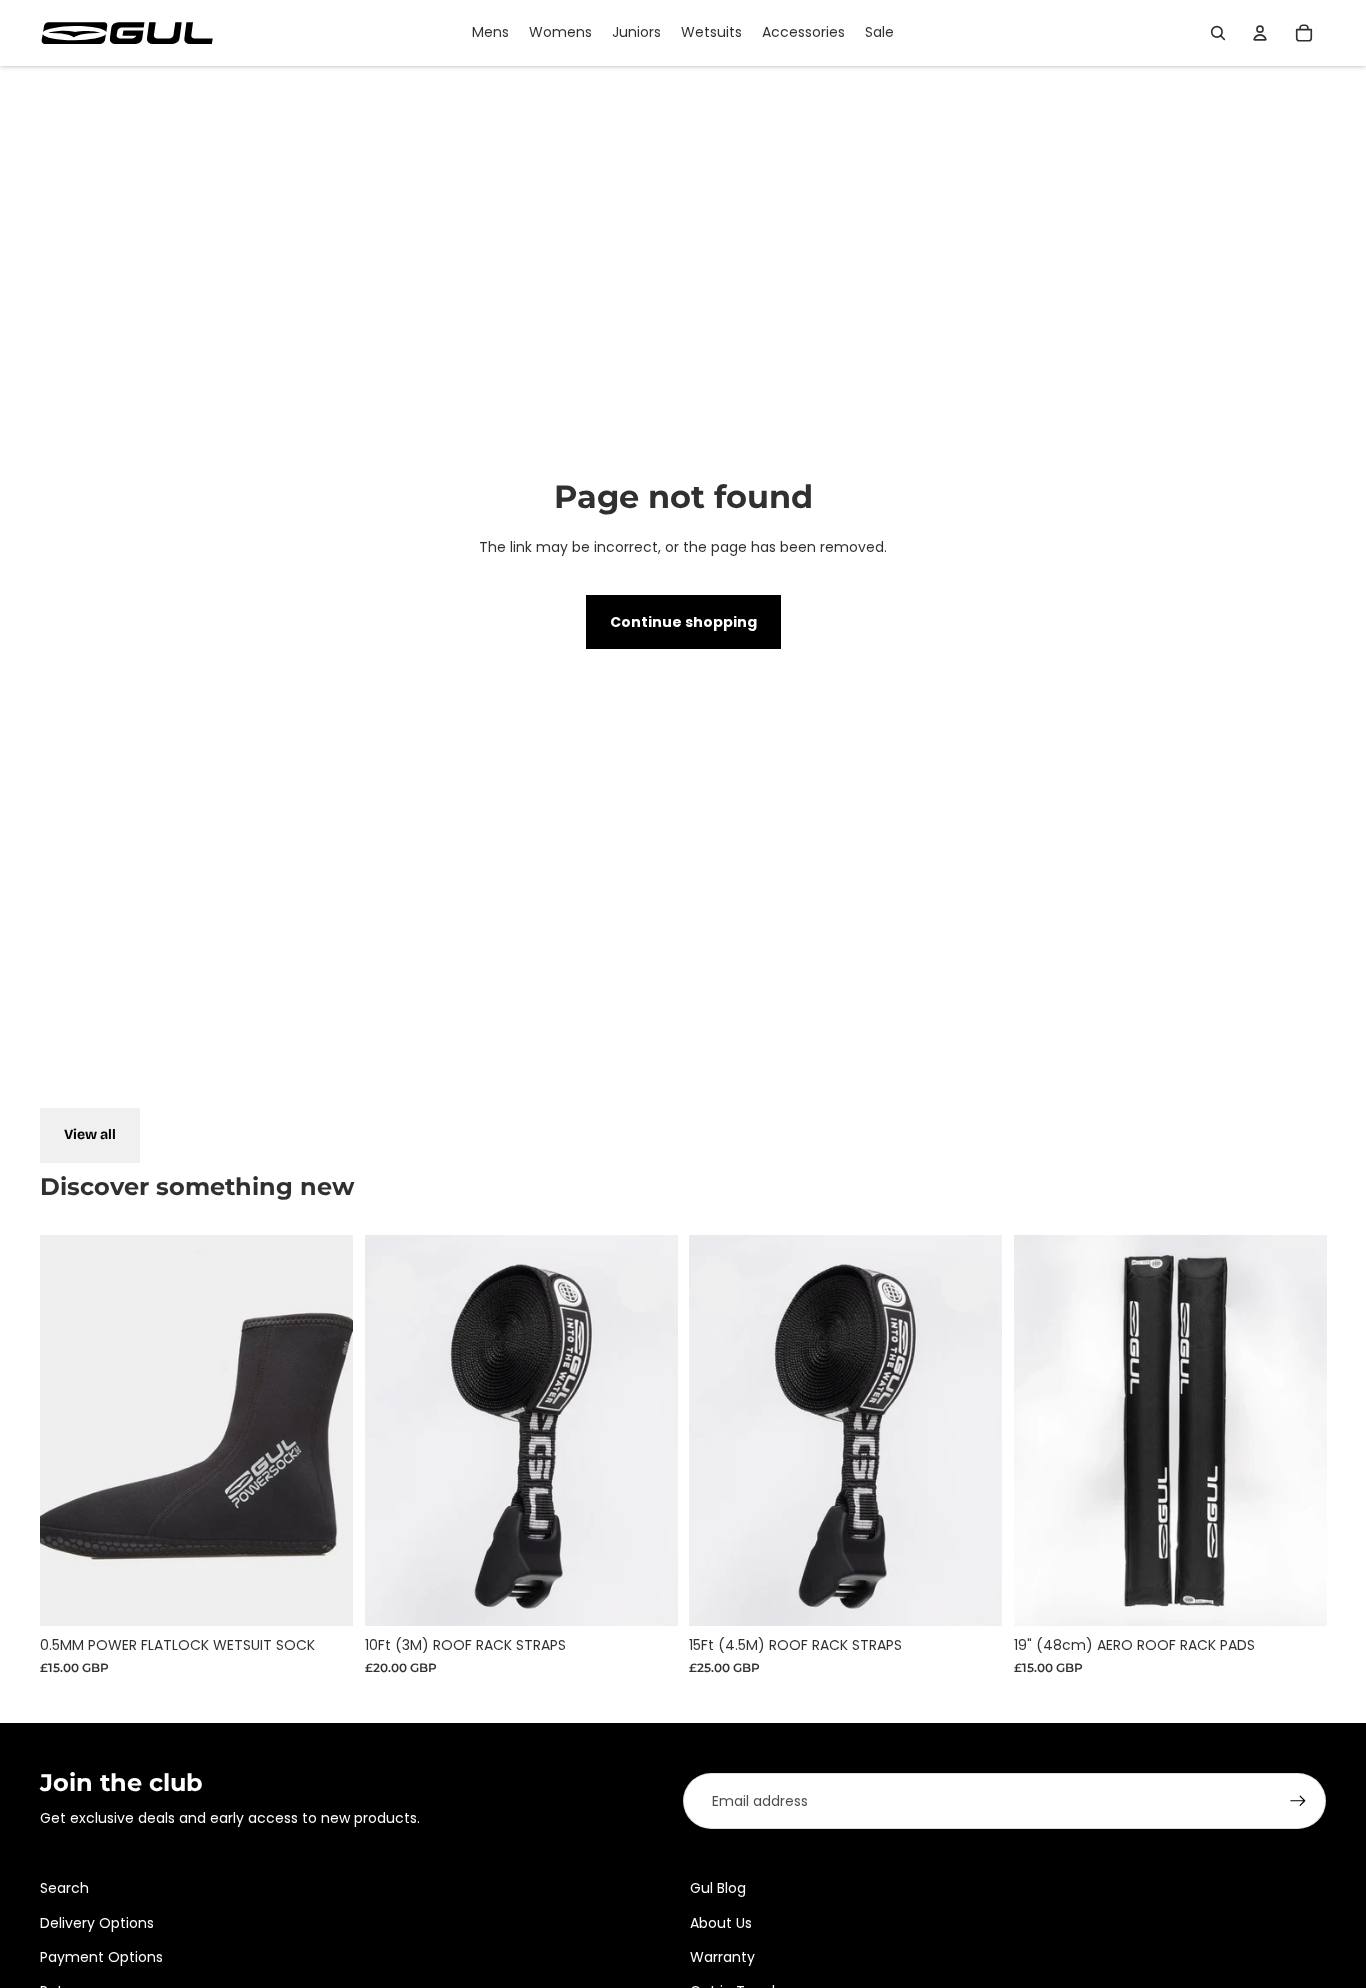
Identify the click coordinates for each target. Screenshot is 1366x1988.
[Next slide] (1296, 1430)
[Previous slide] (1044, 1430)
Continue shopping (683, 622)
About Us (721, 1923)
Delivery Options (97, 1923)
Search (64, 1888)
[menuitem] (490, 33)
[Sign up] (1298, 1801)
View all (90, 1134)
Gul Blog (718, 1888)
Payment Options (101, 1957)
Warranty (722, 1957)
